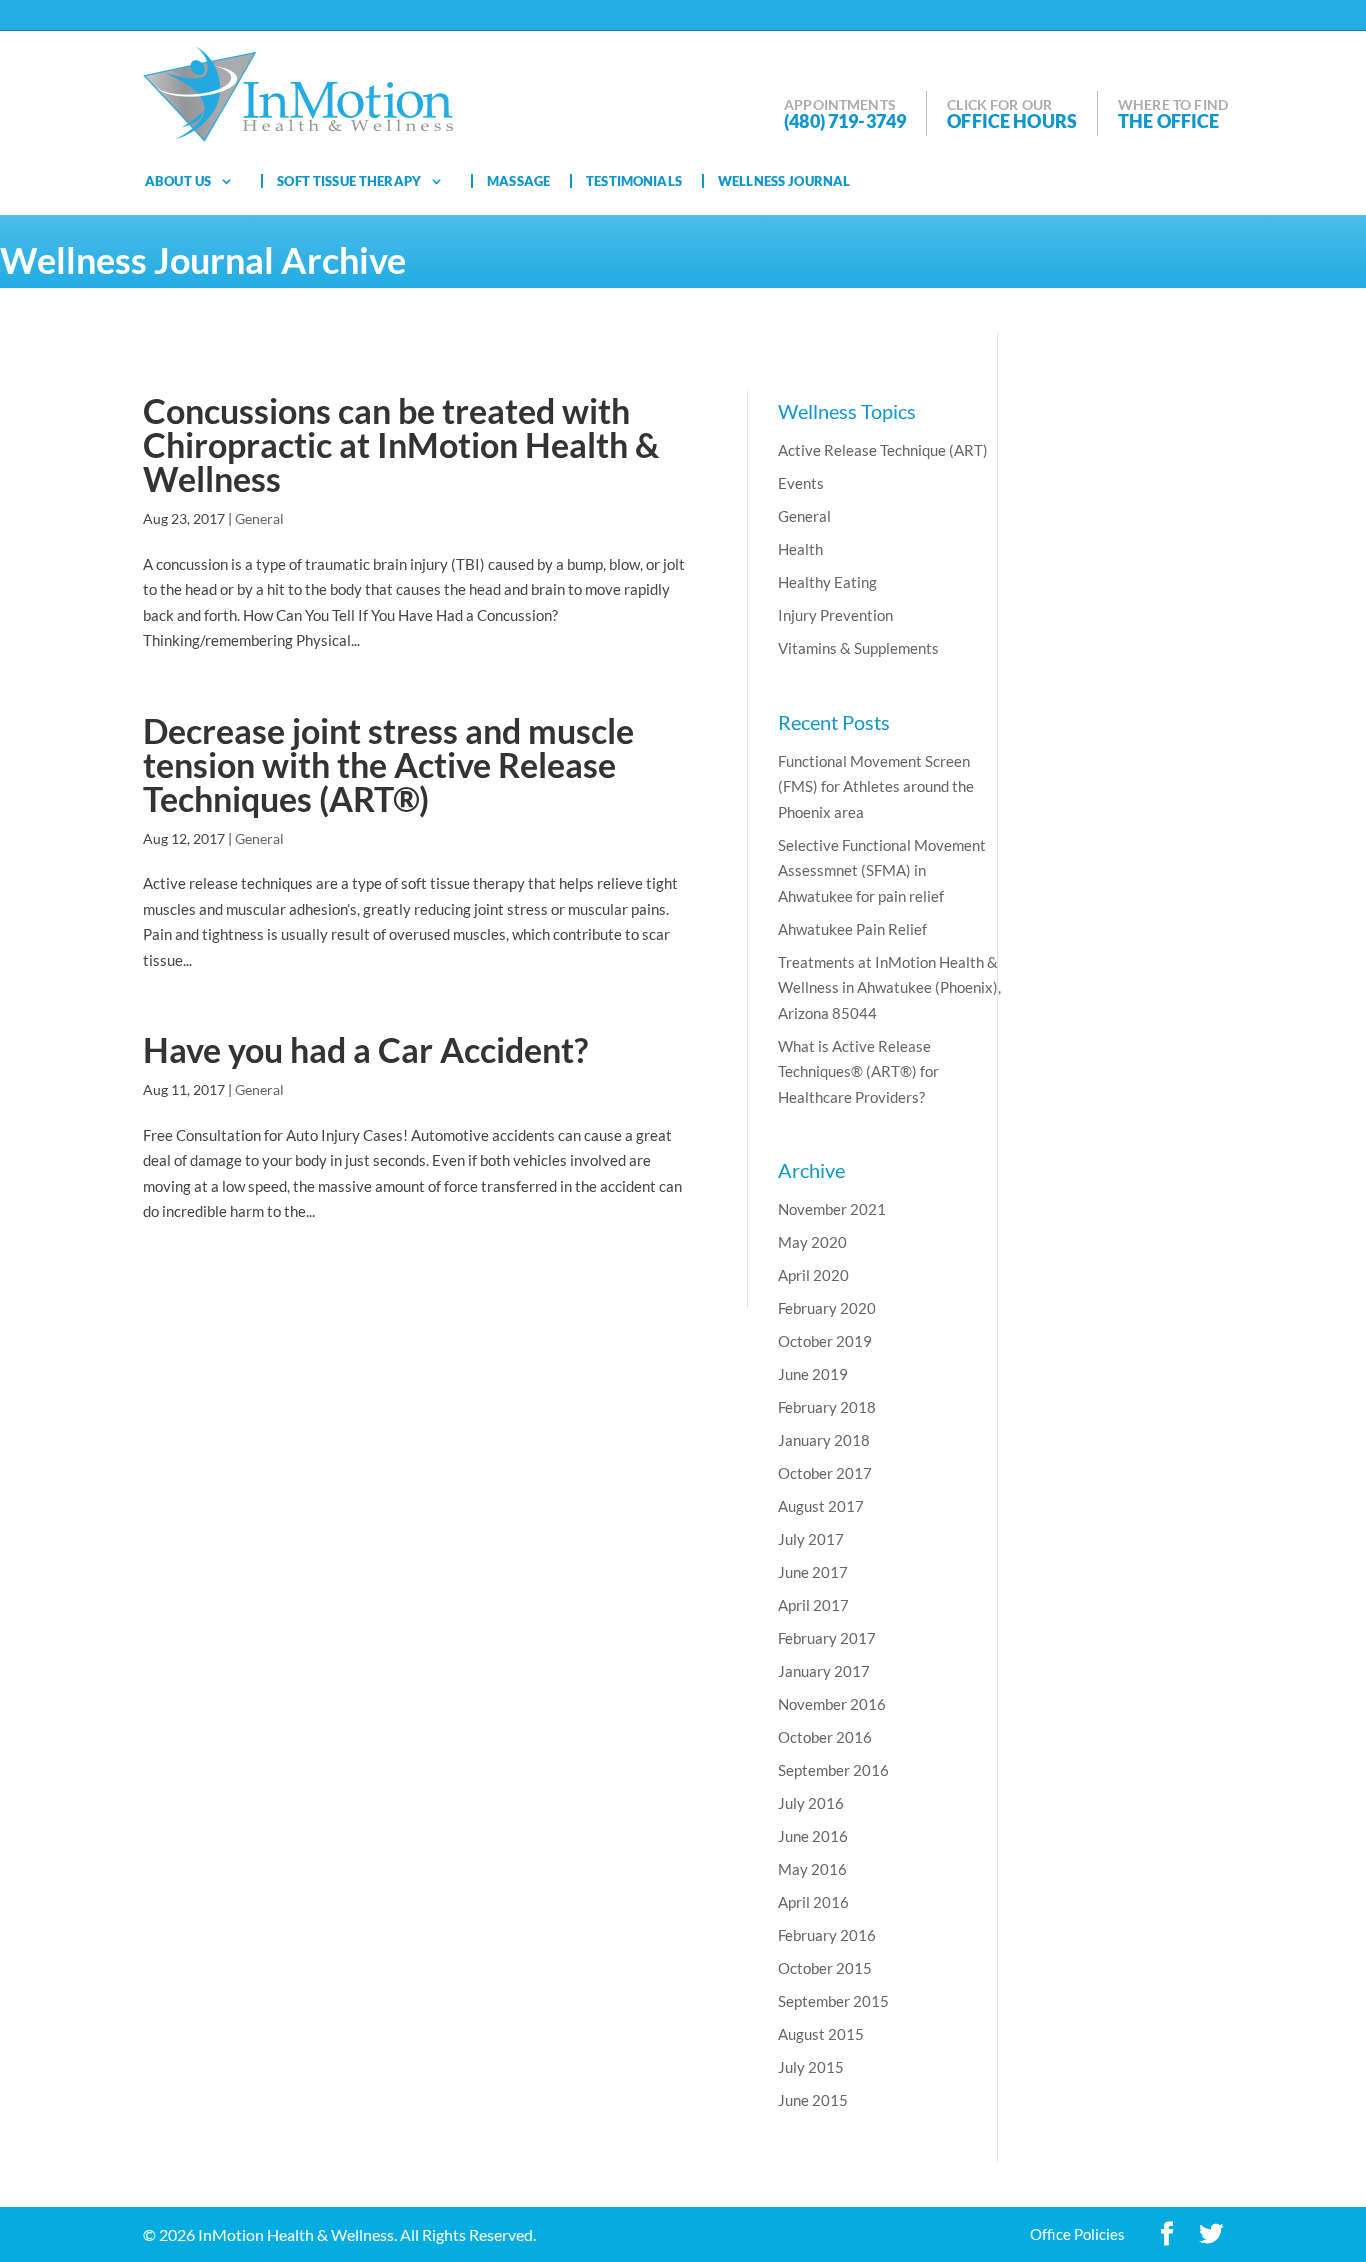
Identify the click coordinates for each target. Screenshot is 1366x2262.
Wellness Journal (784, 181)
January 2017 (824, 1671)
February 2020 (827, 1308)
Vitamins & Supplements (858, 648)
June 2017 (813, 1572)
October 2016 (825, 1737)
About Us (178, 181)
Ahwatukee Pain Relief (852, 929)
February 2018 (827, 1407)
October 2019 (825, 1341)
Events (801, 483)
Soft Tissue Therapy (349, 181)
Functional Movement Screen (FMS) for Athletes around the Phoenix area (876, 786)
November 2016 (832, 1704)
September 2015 (833, 2001)
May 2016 (812, 1869)
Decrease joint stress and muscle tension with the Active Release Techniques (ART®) (388, 764)
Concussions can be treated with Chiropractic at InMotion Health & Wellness (401, 444)
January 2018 (824, 1440)
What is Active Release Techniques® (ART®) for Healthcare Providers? (858, 1071)
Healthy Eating (827, 582)
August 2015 (821, 2034)
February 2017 (827, 1638)
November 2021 (832, 1209)
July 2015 (811, 2067)
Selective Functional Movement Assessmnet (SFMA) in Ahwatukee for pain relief (882, 870)
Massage (518, 181)
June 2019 (813, 1374)
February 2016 (827, 1935)
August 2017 (821, 1506)
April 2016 (813, 1902)
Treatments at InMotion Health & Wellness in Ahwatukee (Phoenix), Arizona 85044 (889, 987)
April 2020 (813, 1275)
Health (800, 549)
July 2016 (811, 1803)
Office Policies (1077, 2234)
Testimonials (634, 181)
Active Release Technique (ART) (883, 450)
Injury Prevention (835, 615)
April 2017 (813, 1605)
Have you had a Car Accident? (365, 1049)
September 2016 (833, 1770)
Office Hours (1012, 121)
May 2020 (812, 1242)
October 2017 (825, 1473)
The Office (1169, 121)
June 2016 (813, 1836)
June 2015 (813, 2100)
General (259, 518)
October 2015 (825, 1968)
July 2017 (811, 1539)
